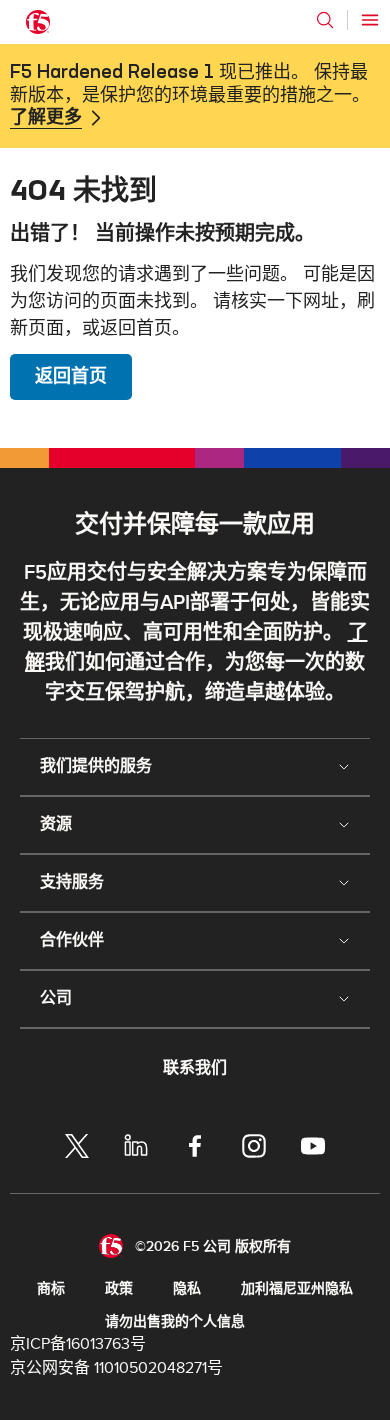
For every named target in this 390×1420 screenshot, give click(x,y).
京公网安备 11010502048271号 (116, 1368)
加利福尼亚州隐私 (297, 1288)
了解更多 (46, 118)
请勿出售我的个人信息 (175, 1321)
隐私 (187, 1288)
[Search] (325, 20)
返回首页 (71, 376)
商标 (51, 1288)
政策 (119, 1288)
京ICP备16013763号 (78, 1344)
